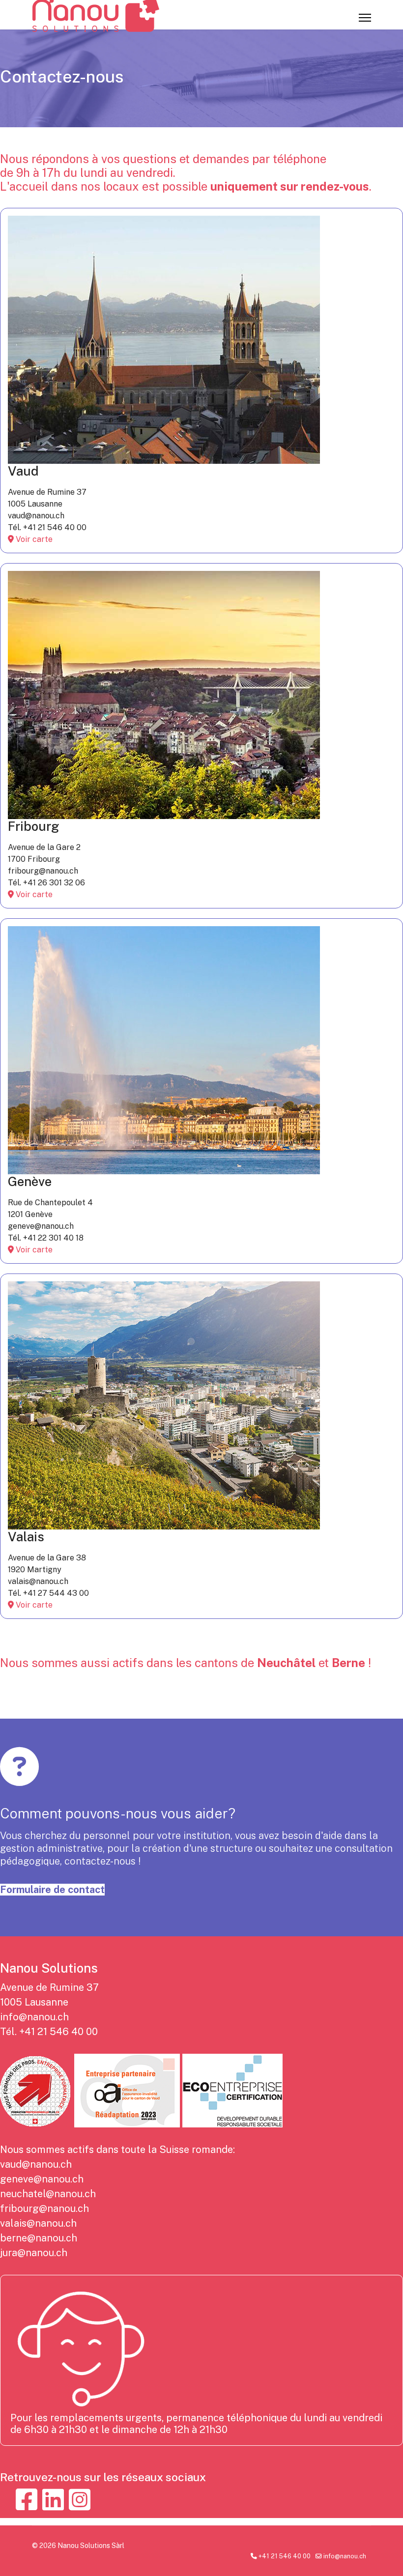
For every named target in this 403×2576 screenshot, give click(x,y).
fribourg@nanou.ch (44, 2208)
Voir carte (33, 539)
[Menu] (365, 18)
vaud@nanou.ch (36, 2164)
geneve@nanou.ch (42, 2179)
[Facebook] (27, 2500)
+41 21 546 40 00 (58, 2032)
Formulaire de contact (52, 1890)
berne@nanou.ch (39, 2238)
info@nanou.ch (34, 2017)
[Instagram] (80, 2500)
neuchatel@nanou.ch (48, 2194)
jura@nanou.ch (34, 2253)
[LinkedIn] (53, 2500)
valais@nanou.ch (38, 2223)
